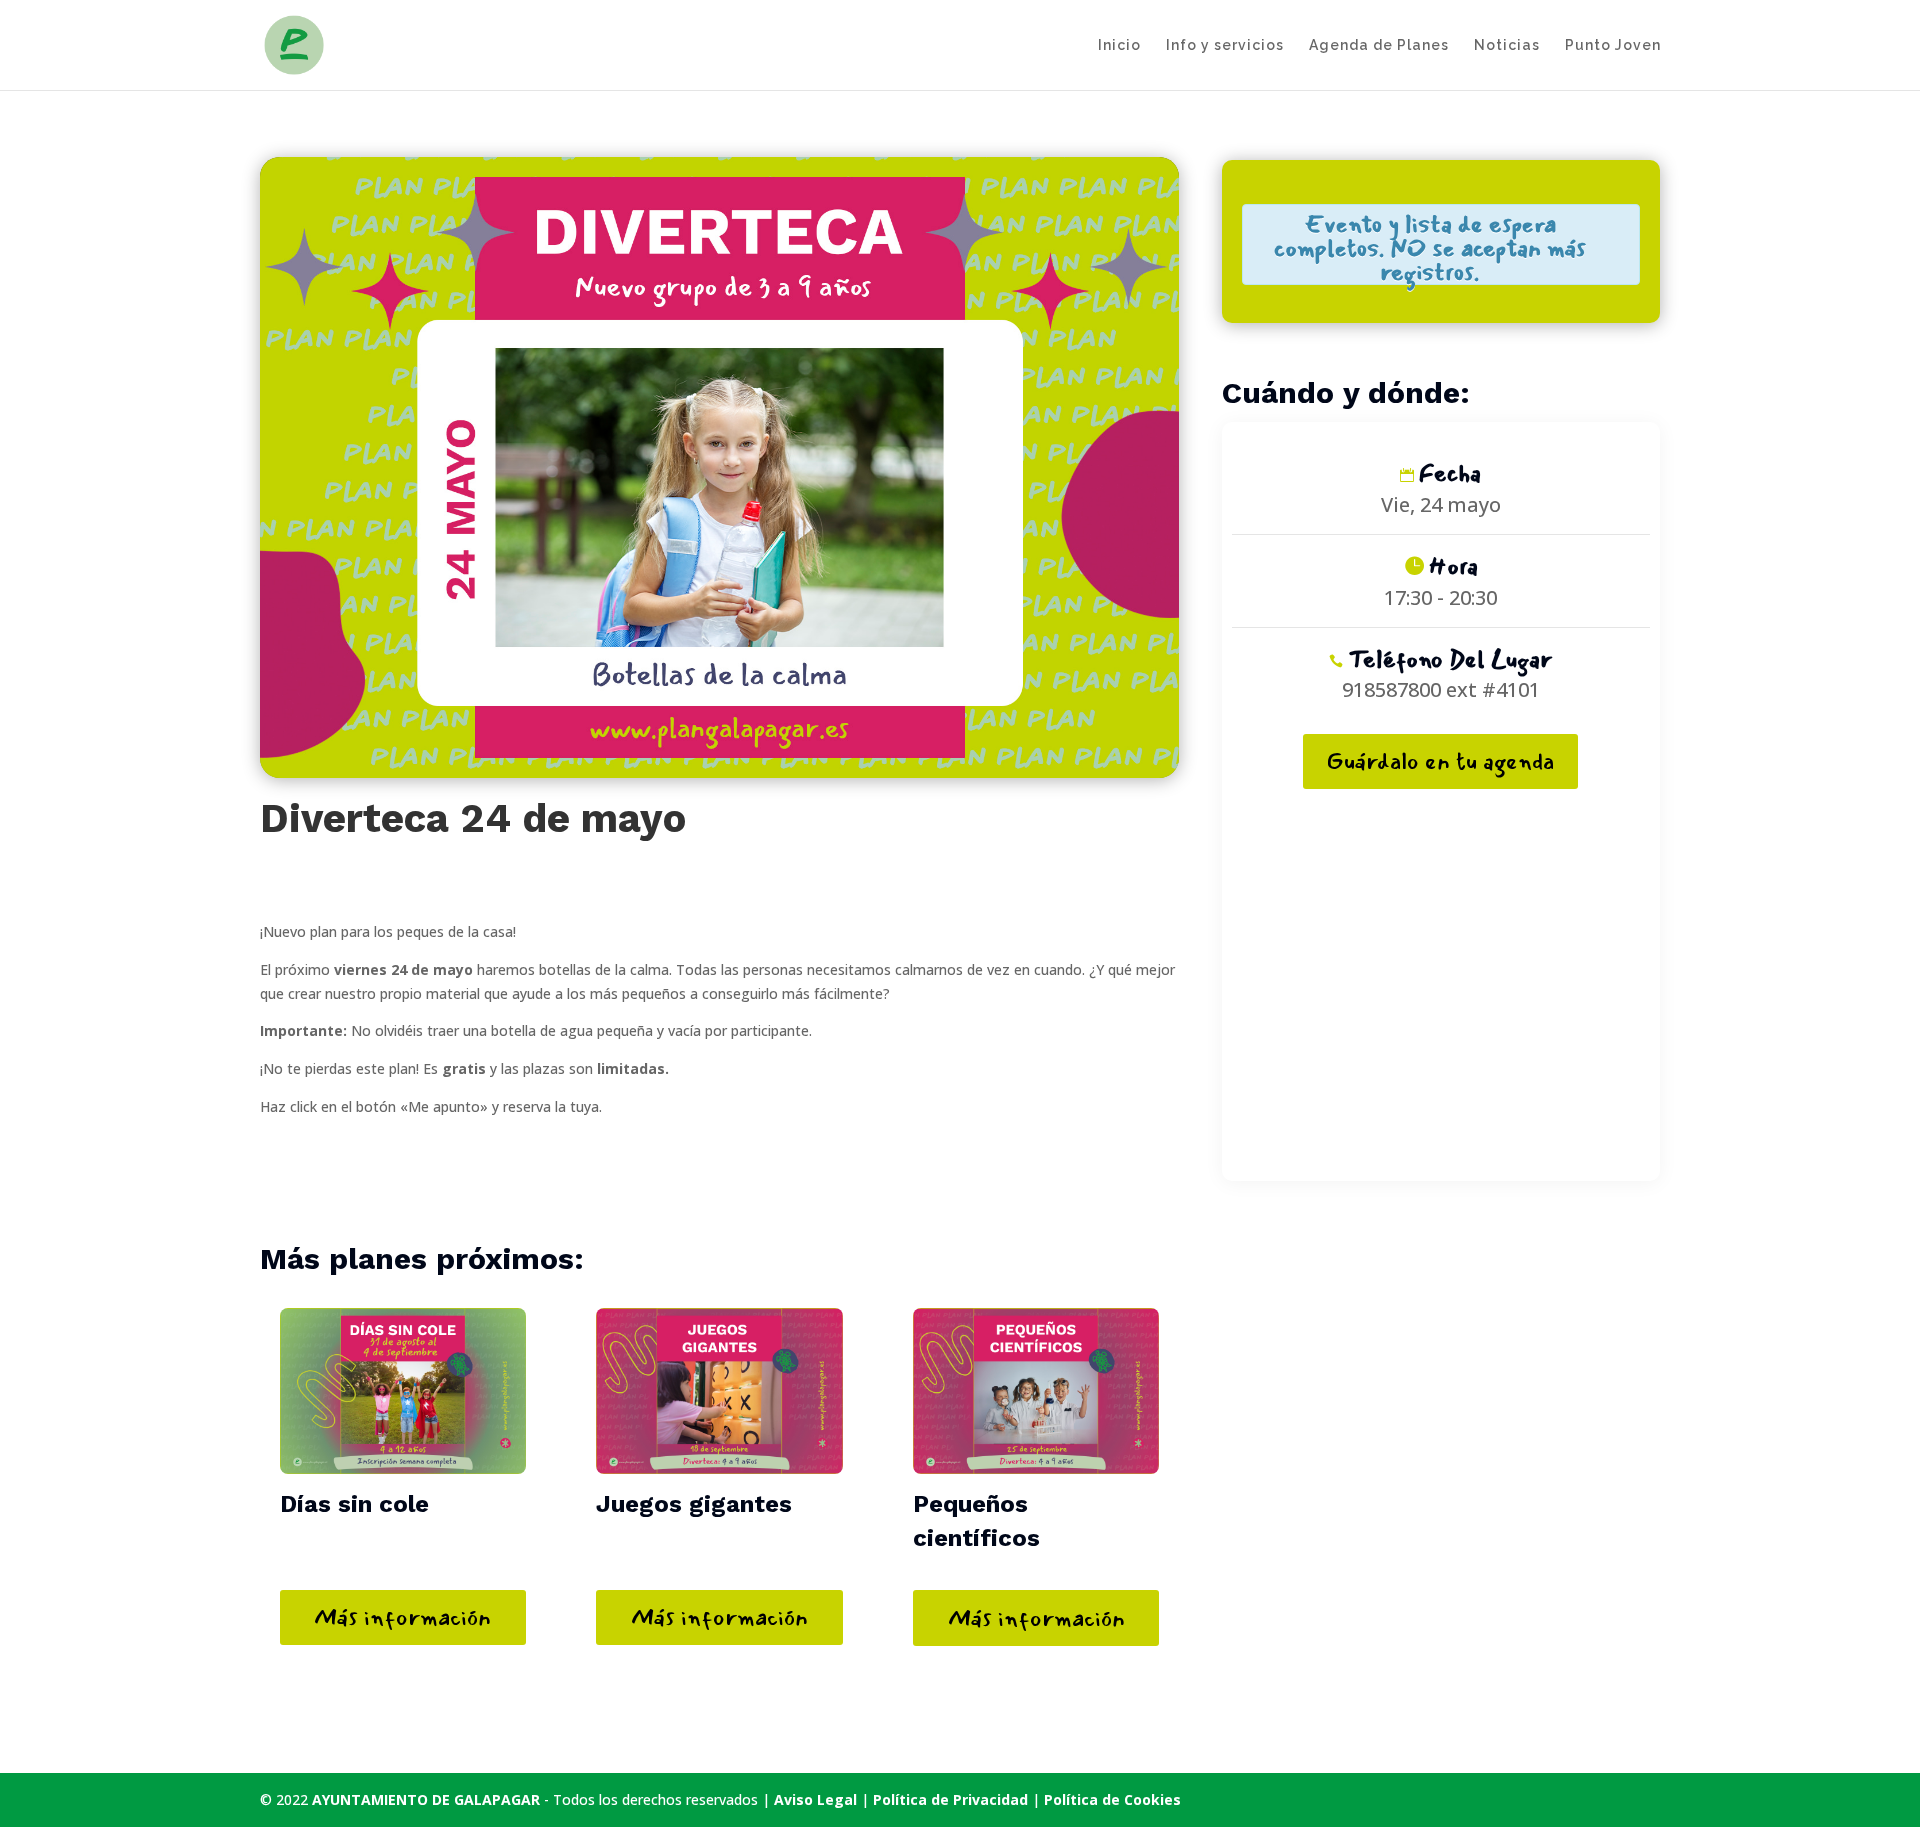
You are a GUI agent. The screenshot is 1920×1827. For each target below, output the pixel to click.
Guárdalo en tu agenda (1440, 761)
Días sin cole (354, 1504)
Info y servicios (1225, 45)
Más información (402, 1617)
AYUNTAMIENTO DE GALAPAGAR (426, 1799)
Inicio (1119, 45)
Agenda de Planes (1379, 45)
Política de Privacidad (952, 1799)
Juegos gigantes (694, 1504)
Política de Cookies (1112, 1799)
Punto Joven (1613, 45)
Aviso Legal (815, 1799)
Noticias (1507, 45)
